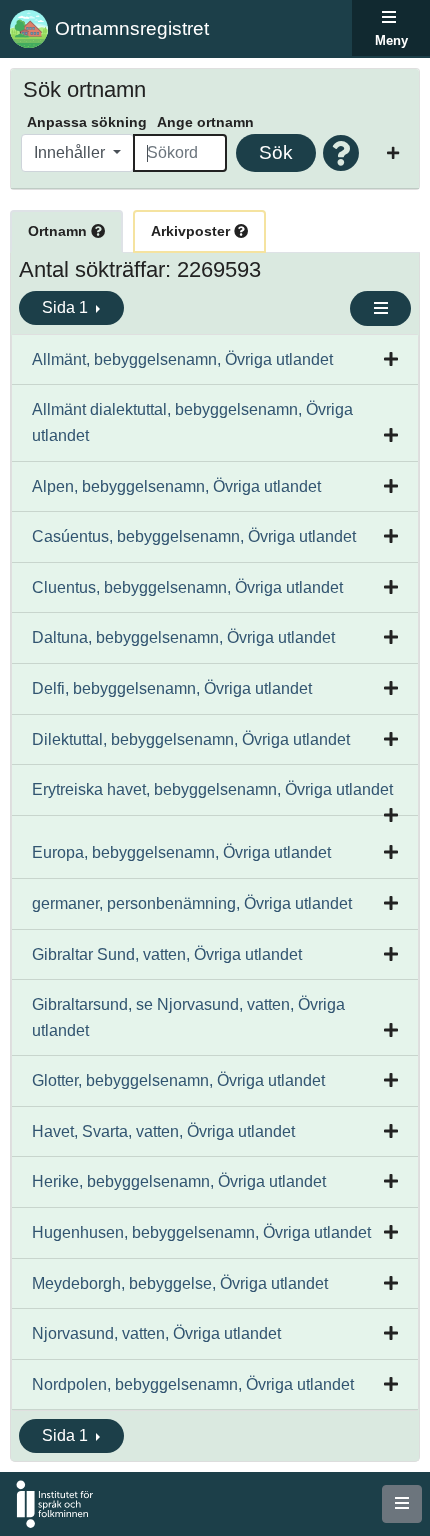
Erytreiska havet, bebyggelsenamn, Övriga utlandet (212, 789)
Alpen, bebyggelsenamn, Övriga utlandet (176, 486)
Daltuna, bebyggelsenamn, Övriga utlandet (183, 637)
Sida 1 (67, 307)
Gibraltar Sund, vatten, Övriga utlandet (167, 954)
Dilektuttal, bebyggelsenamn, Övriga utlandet (191, 739)
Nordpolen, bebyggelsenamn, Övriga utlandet (193, 1384)
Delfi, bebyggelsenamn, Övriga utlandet (172, 688)
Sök (276, 152)
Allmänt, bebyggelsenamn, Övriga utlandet (182, 359)
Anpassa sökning (87, 122)
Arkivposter (192, 231)
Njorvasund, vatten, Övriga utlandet (156, 1333)
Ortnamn (59, 231)
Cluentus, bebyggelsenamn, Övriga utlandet (187, 587)
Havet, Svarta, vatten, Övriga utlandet (163, 1131)
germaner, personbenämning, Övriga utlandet (192, 903)
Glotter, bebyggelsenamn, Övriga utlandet (178, 1080)
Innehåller (71, 152)
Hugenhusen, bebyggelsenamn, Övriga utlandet (201, 1232)
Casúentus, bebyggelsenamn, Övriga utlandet (194, 536)
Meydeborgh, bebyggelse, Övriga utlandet (180, 1283)
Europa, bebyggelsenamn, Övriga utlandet (181, 852)
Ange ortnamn (205, 122)
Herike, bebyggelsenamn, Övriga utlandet (179, 1181)
